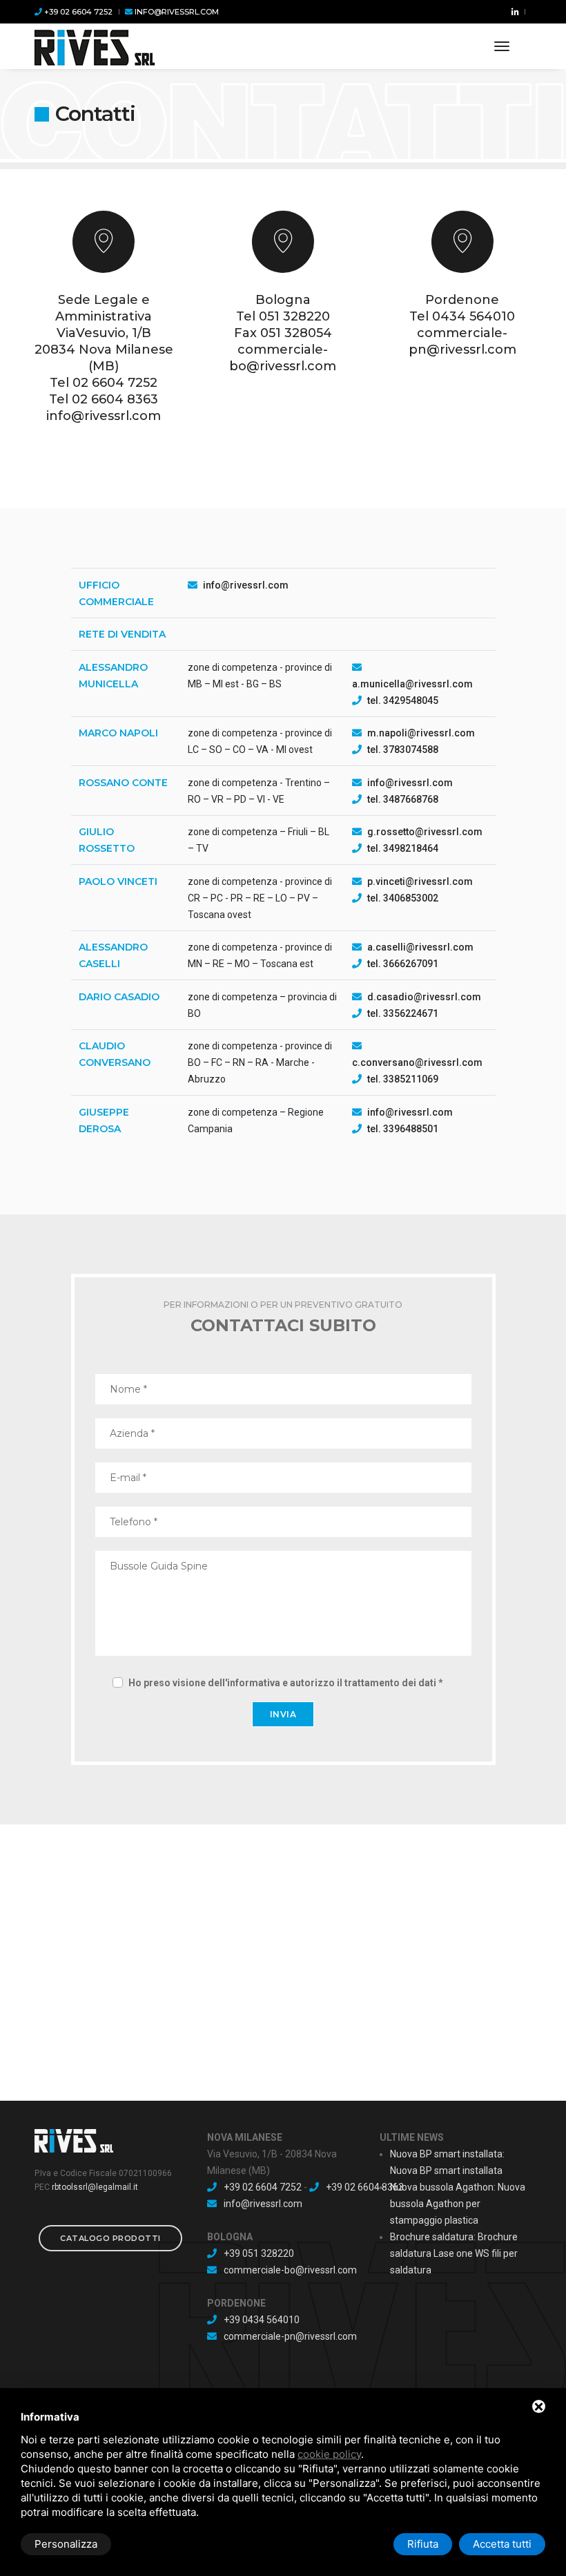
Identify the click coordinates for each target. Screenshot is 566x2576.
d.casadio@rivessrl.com (424, 997)
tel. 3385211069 (403, 1079)
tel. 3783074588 (403, 750)
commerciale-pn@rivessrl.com (290, 2336)
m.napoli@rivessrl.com (421, 733)
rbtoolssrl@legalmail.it (95, 2187)
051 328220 (294, 316)
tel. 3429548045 (403, 700)
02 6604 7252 (115, 383)
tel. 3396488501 (403, 1129)
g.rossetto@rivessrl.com (425, 832)
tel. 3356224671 (403, 1013)
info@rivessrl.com (176, 12)
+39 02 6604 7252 (77, 12)
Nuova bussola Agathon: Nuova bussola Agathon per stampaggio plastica (458, 2204)
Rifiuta (423, 2544)
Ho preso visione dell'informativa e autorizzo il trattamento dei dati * (286, 1683)
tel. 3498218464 (403, 848)
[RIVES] (95, 46)
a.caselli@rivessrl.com (420, 947)
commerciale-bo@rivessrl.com (290, 2270)
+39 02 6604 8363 (365, 2187)
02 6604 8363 (115, 399)
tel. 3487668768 (403, 799)
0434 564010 (474, 316)
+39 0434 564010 (262, 2320)
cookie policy (329, 2454)
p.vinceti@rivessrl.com (420, 881)
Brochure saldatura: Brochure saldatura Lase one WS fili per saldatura (454, 2253)
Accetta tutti (502, 2544)
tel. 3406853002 (403, 898)
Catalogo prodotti (110, 2238)
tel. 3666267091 (403, 964)
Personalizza (66, 2544)
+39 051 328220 (259, 2253)
